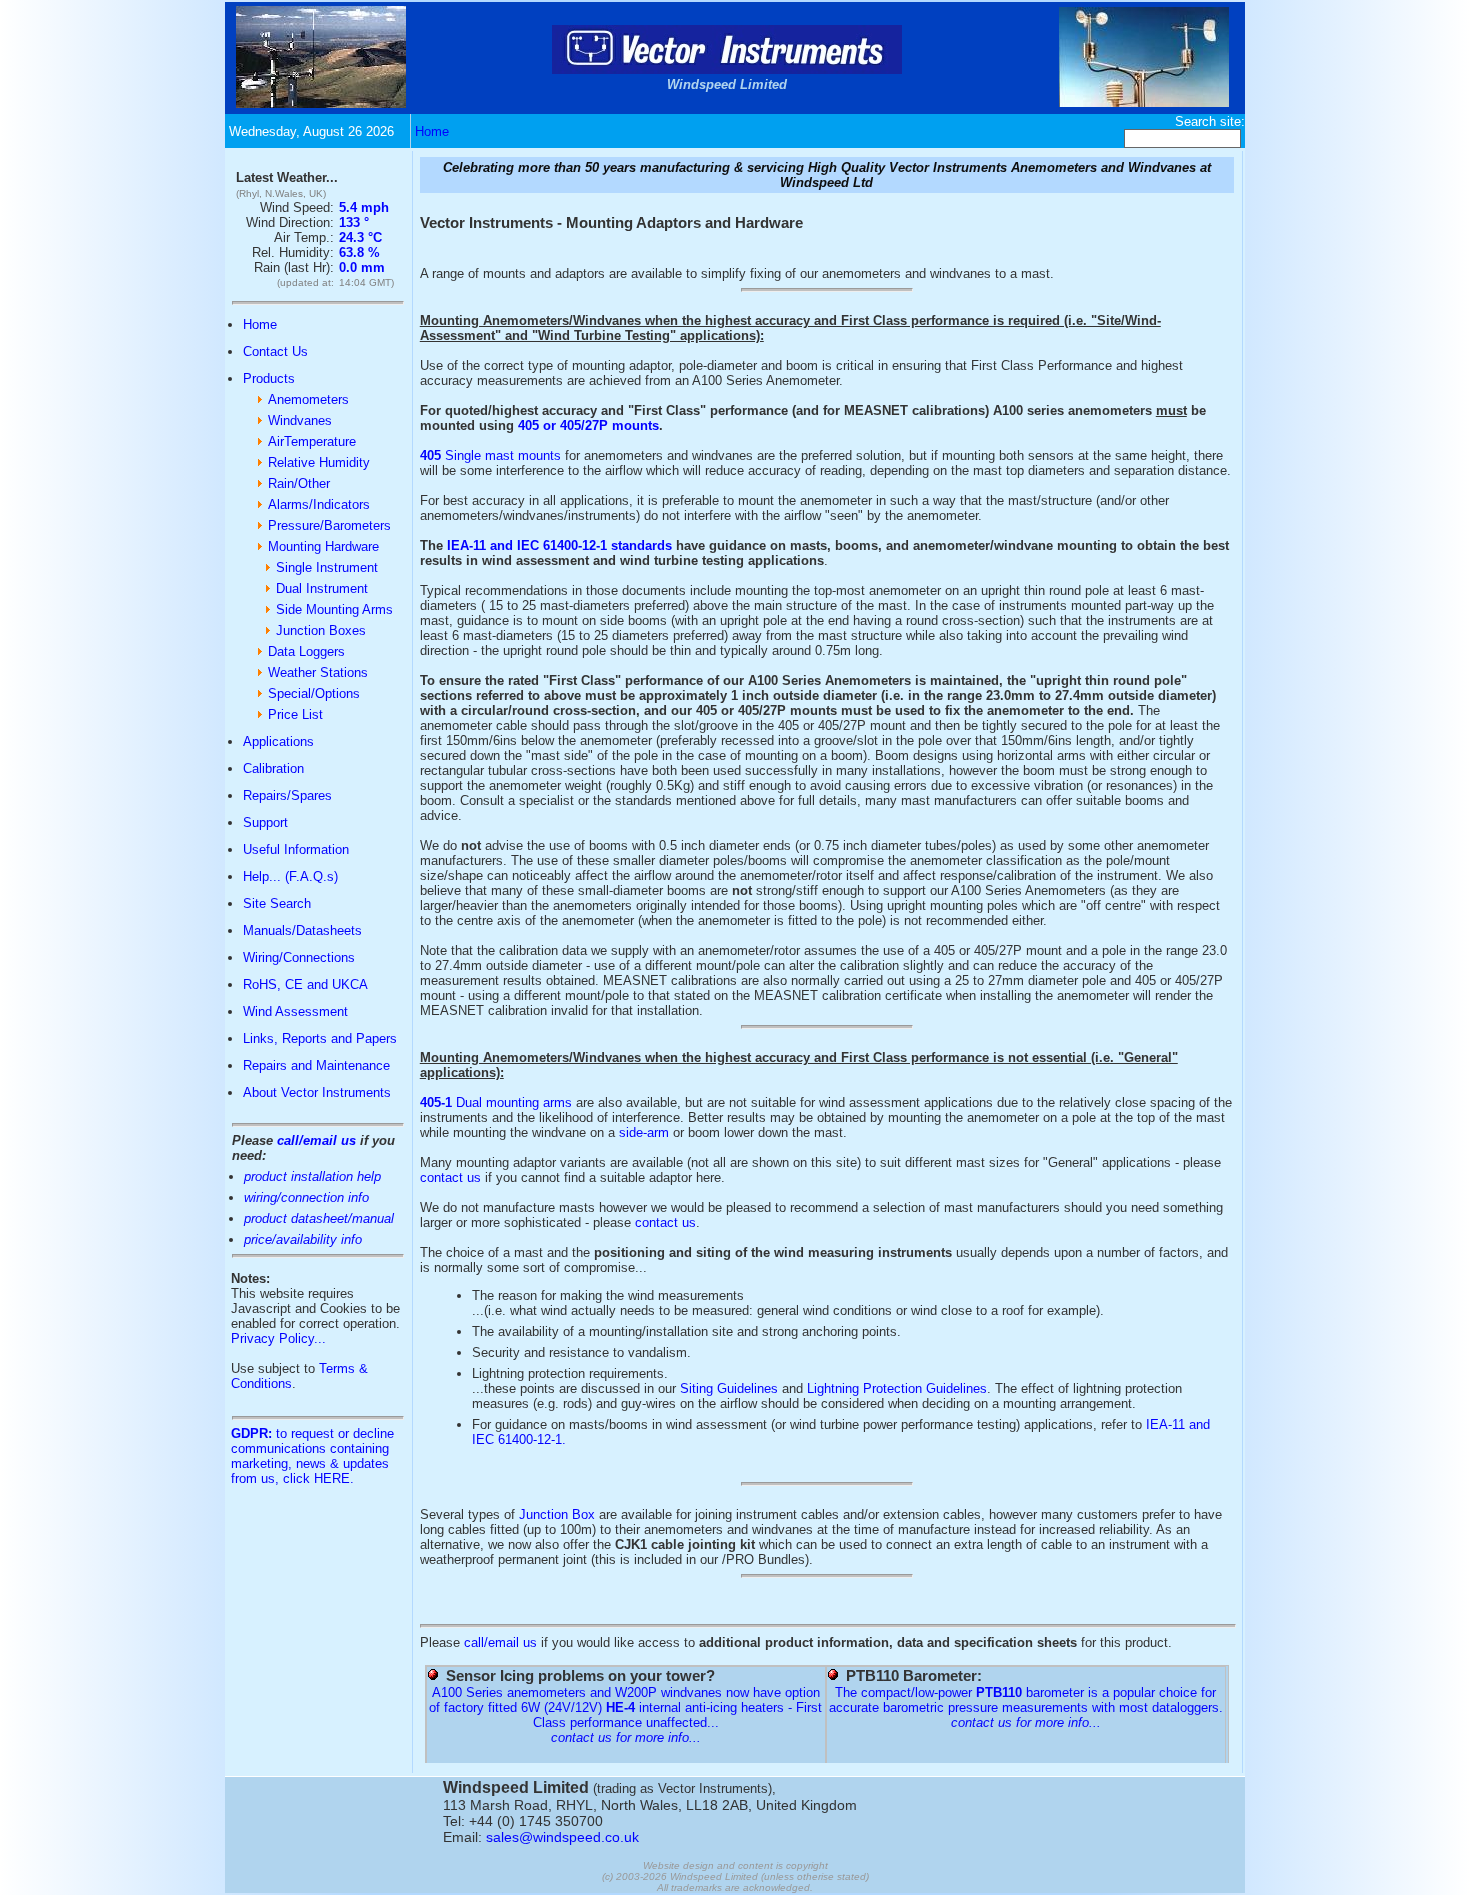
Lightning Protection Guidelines (897, 1388)
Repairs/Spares (287, 795)
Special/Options (314, 693)
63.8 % (359, 252)
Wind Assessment (295, 1011)
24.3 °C (360, 237)
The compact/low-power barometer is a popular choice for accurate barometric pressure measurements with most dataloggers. (1026, 1700)
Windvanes (300, 420)
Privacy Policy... (278, 1338)
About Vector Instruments (317, 1092)
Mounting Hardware (323, 546)
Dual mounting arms (496, 1102)
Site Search (277, 903)
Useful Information (296, 849)
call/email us (316, 1140)
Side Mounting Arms (334, 609)
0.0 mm (362, 267)
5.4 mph (364, 207)
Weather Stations (318, 672)
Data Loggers (306, 651)
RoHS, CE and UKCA (305, 984)
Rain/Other (299, 483)
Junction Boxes (321, 630)
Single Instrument (327, 567)
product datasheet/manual (319, 1218)
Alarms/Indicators (319, 504)
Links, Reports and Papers (320, 1038)
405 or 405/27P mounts (588, 425)
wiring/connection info (306, 1197)
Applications (278, 741)
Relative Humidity (319, 462)
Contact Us (275, 351)
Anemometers (308, 399)
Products (269, 378)
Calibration (273, 768)
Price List (295, 714)
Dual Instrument (322, 588)
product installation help (312, 1176)
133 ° (354, 222)
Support (265, 822)
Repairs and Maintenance (316, 1065)
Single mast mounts (490, 455)
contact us (450, 1177)
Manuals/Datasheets (302, 930)
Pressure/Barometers (329, 525)
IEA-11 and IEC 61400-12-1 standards (559, 545)
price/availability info (303, 1239)
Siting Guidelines (729, 1388)
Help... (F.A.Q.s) (290, 876)
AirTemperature (312, 441)
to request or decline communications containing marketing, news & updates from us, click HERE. (312, 1456)
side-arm (644, 1132)
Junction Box (557, 1514)
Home (432, 131)
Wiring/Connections (299, 957)
